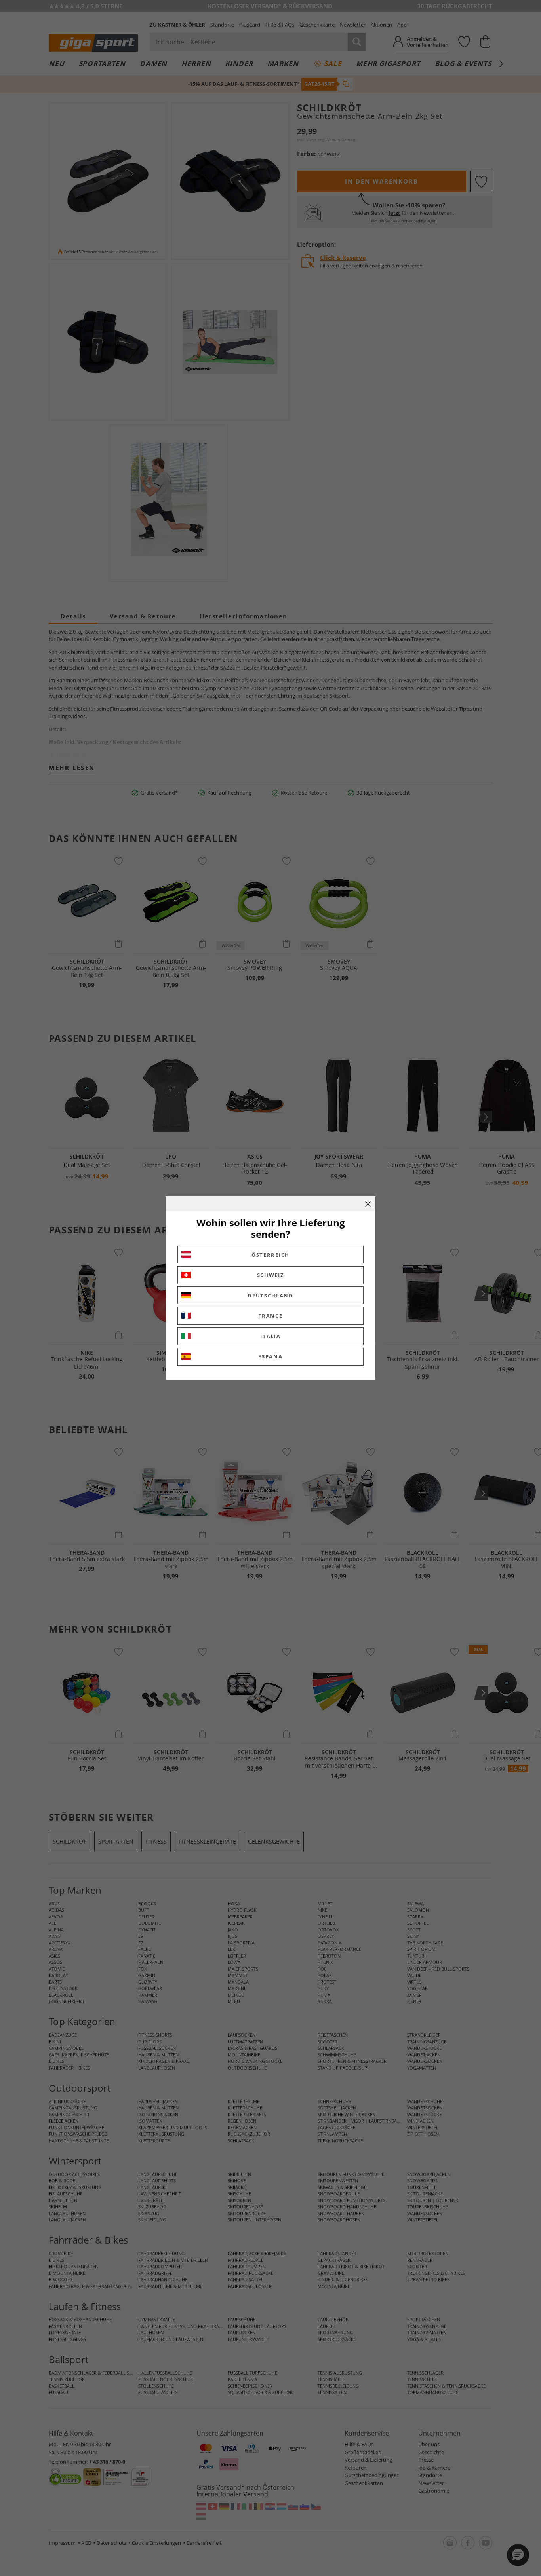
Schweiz (271, 1275)
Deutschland (270, 1296)
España (270, 1356)
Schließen (368, 1204)
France (270, 1316)
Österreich (270, 1255)
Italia (270, 1336)
